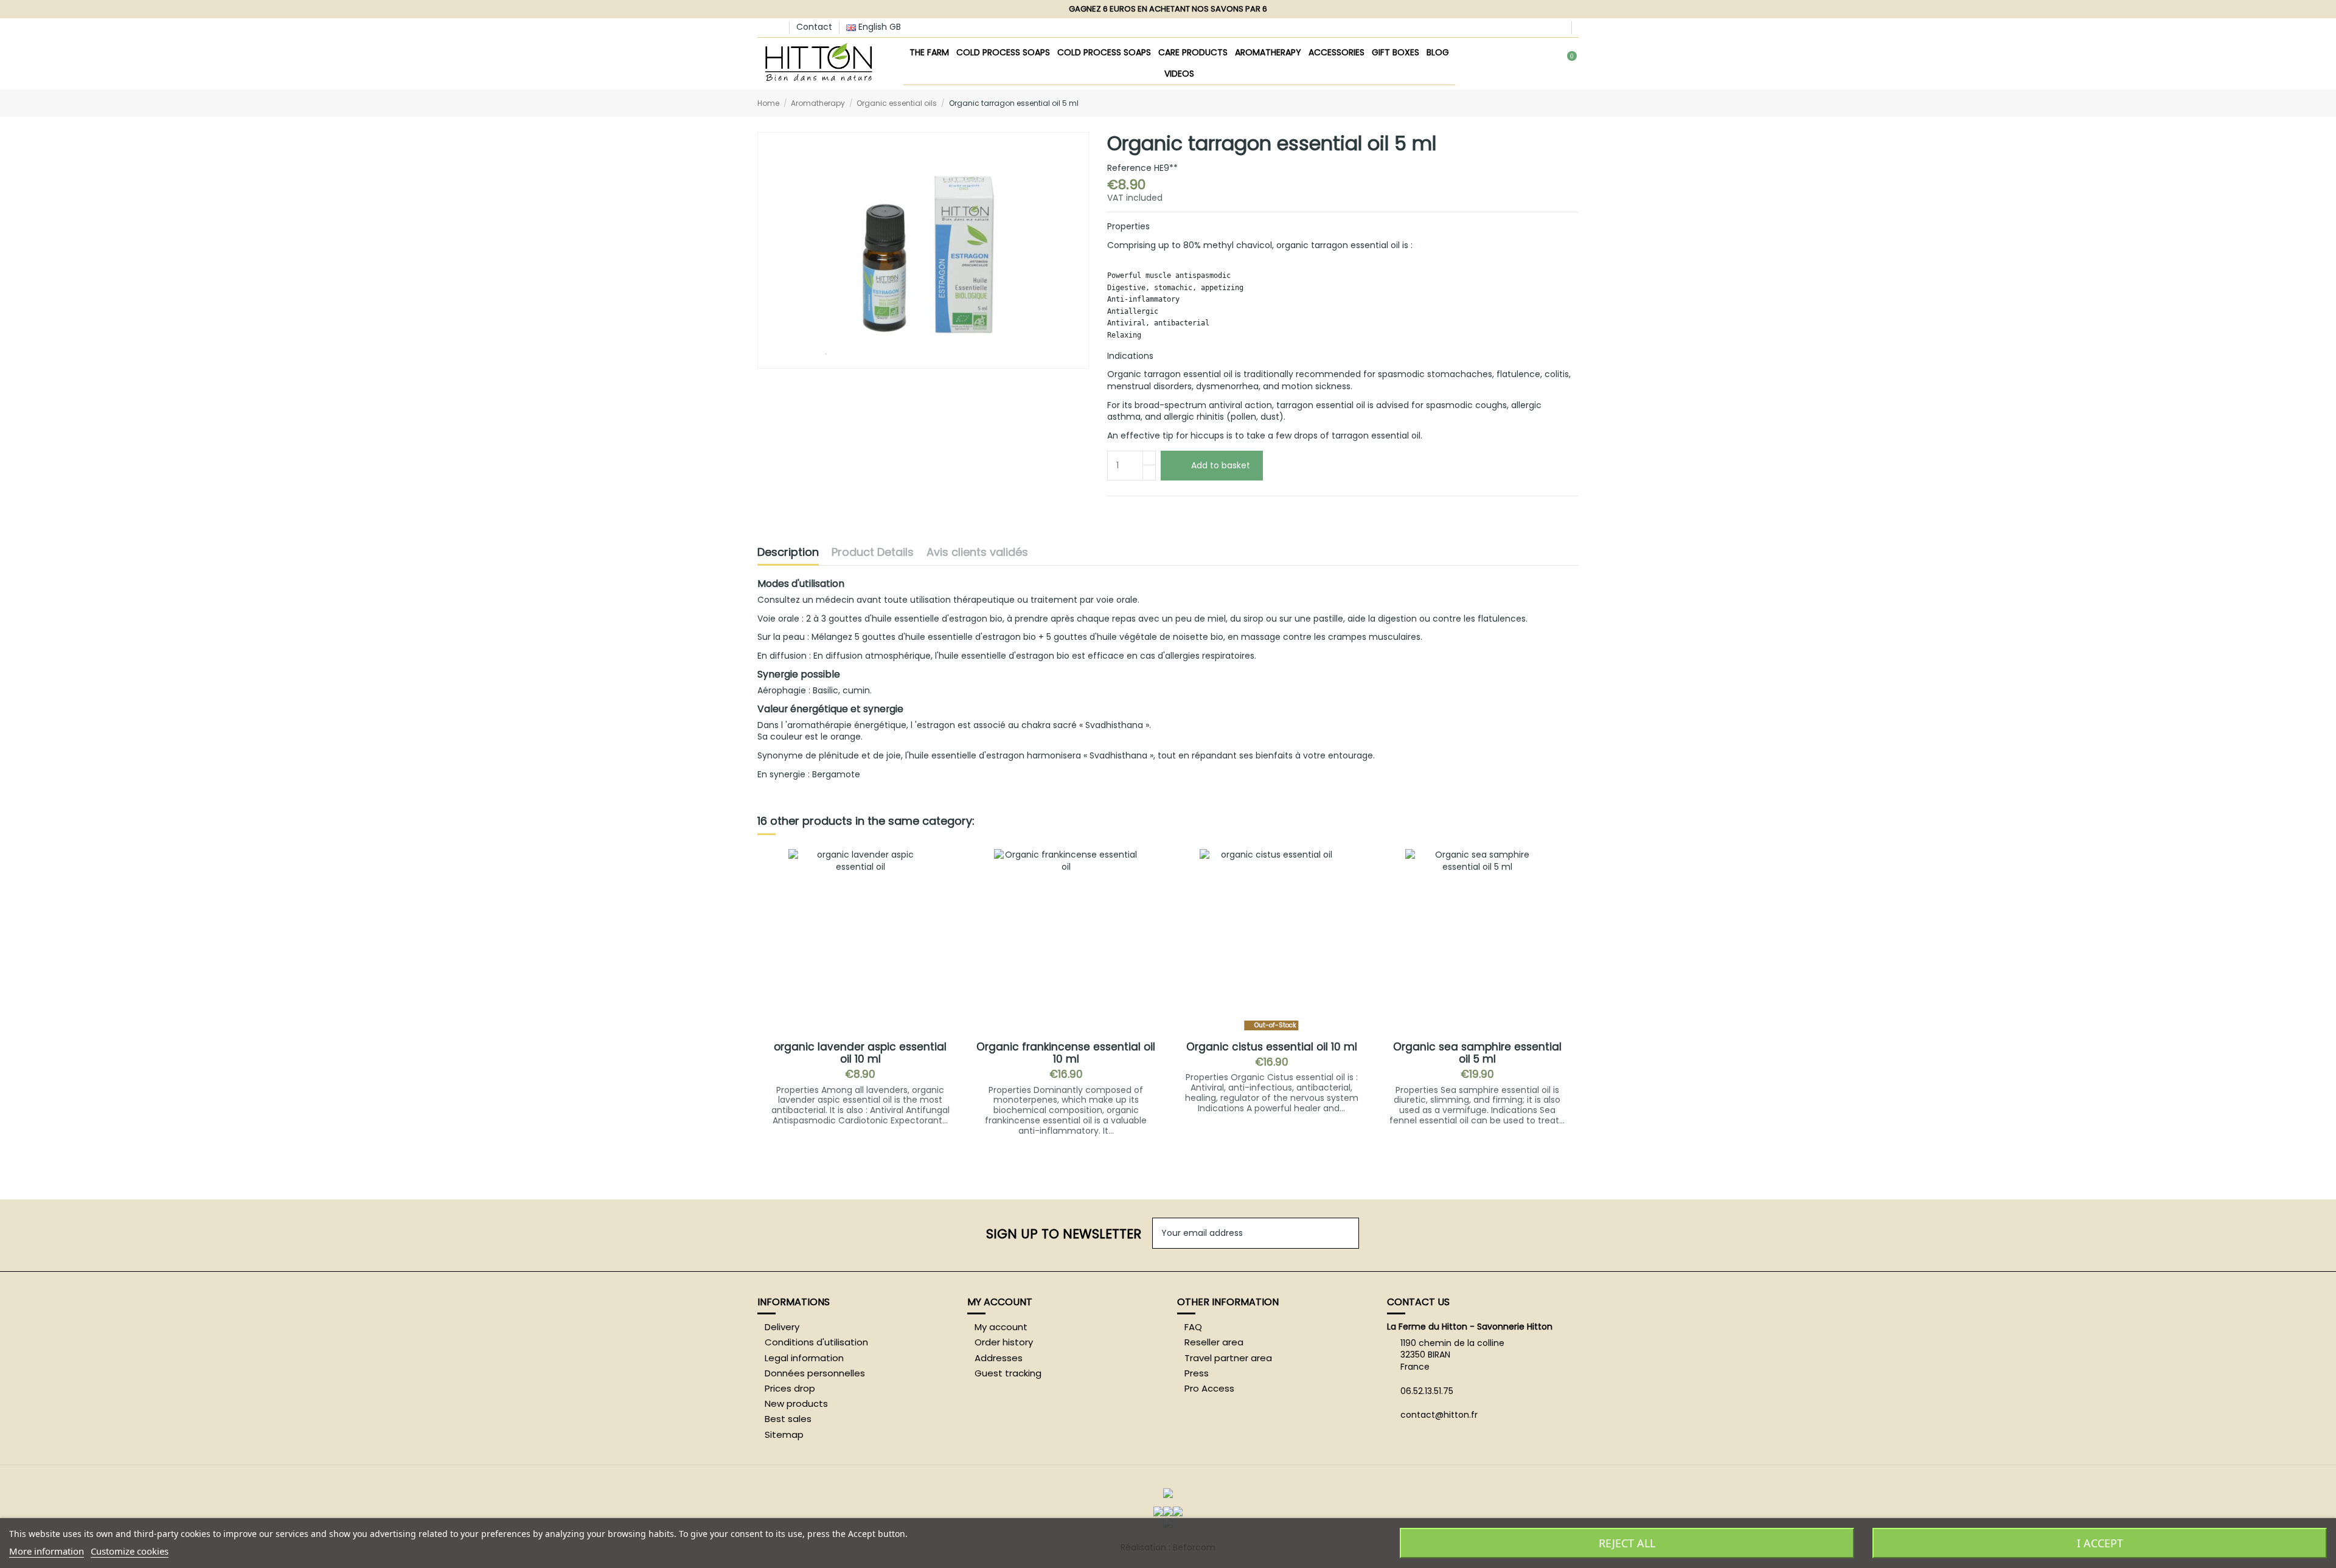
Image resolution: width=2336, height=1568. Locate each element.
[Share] (1113, 510)
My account (1001, 1327)
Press (1197, 1373)
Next (1569, 998)
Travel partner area (1228, 1358)
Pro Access (1209, 1389)
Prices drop (790, 1389)
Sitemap (784, 1435)
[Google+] (1142, 510)
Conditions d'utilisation (816, 1342)
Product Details (873, 553)
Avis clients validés (977, 553)
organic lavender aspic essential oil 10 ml (860, 1053)
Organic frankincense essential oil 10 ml (1066, 1053)
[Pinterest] (1156, 510)
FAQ (1193, 1327)
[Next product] (1574, 102)
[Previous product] (1562, 102)
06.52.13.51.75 (1427, 1391)
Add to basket (1221, 465)
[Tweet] (1128, 510)
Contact (814, 27)
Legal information (804, 1358)
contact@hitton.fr (1439, 1415)
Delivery (782, 1327)
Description (788, 553)
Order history (1004, 1342)
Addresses (999, 1358)
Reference (1129, 168)
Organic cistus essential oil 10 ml (1272, 1047)
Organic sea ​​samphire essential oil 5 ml (1477, 1053)
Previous (767, 998)
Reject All (1627, 1543)
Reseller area (1214, 1342)
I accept (2100, 1543)
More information (47, 1551)
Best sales (788, 1419)
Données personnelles (815, 1373)
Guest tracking (1008, 1373)
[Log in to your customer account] (1526, 64)
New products (796, 1404)
